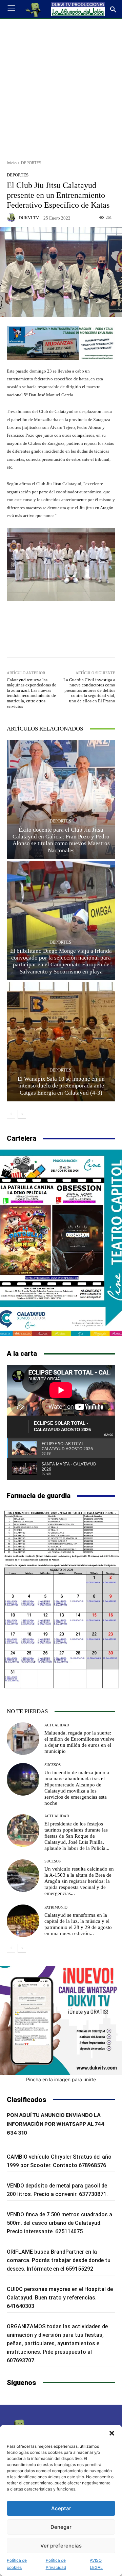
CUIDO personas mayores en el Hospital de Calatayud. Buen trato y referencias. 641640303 (60, 2298)
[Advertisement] (61, 87)
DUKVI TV (29, 218)
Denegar (61, 2527)
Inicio (12, 163)
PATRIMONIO (56, 1907)
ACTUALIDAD (57, 1725)
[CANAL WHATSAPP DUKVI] (61, 2021)
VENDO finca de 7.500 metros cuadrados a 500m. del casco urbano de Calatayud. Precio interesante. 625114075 (59, 2223)
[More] (98, 640)
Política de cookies (17, 2564)
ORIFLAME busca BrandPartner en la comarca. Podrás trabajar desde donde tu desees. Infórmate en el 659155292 (59, 2260)
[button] (112, 2433)
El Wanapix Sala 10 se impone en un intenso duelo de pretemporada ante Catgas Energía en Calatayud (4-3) (61, 1086)
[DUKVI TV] (12, 217)
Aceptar (61, 2508)
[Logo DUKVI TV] (33, 9)
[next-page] (22, 1114)
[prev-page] (11, 1114)
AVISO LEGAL (96, 2564)
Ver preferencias (61, 2546)
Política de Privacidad (56, 2564)
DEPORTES (31, 163)
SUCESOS (53, 1765)
